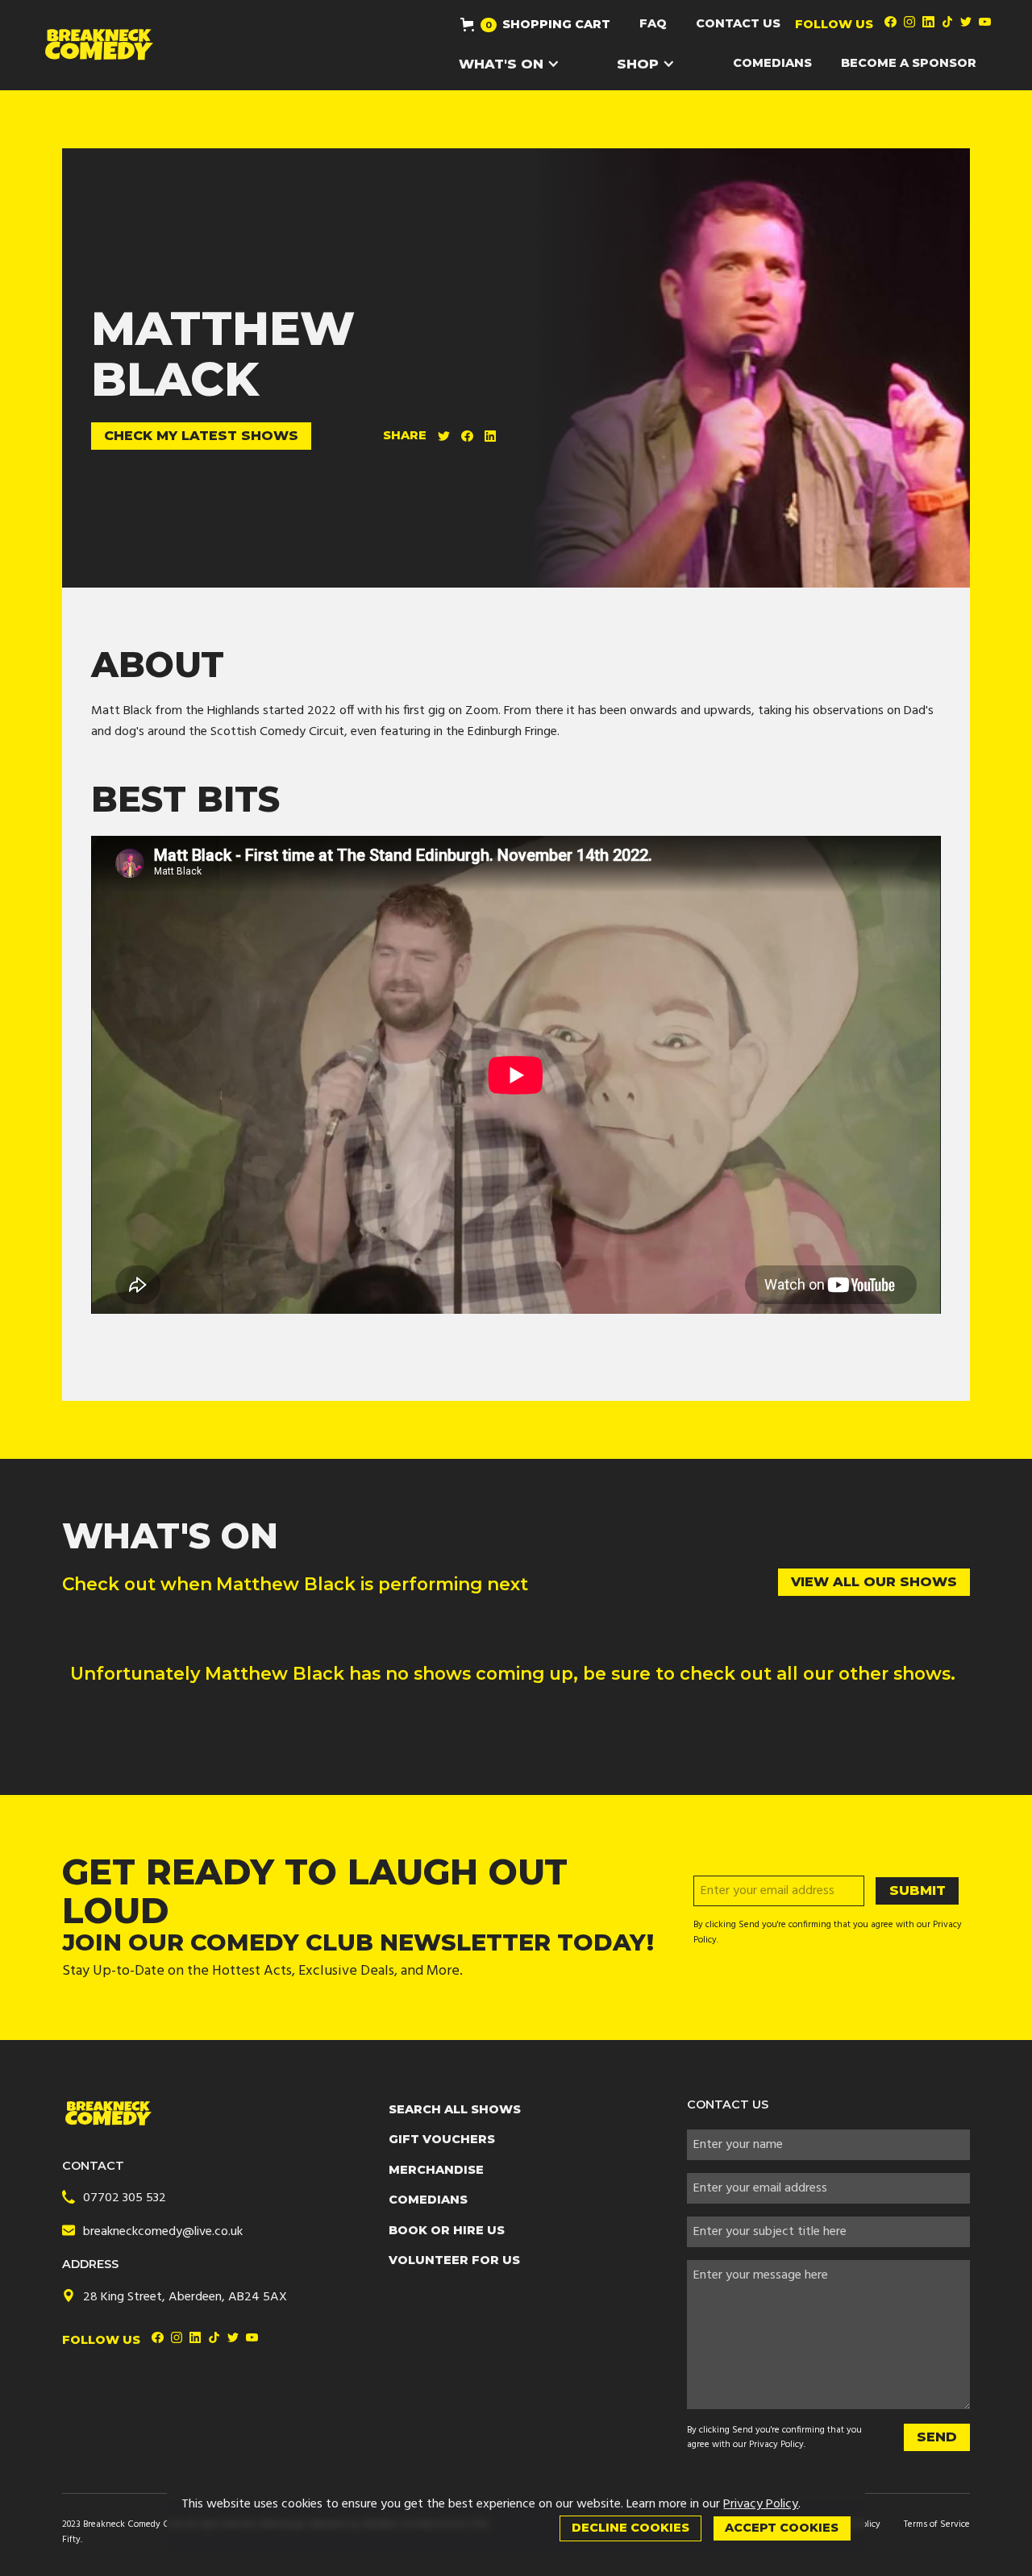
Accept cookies (782, 2528)
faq (653, 23)
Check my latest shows (201, 435)
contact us (738, 23)
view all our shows (874, 1581)
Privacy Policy (776, 2445)
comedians (772, 63)
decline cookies (630, 2528)
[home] (99, 45)
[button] (535, 24)
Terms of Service (937, 2524)
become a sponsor (909, 63)
